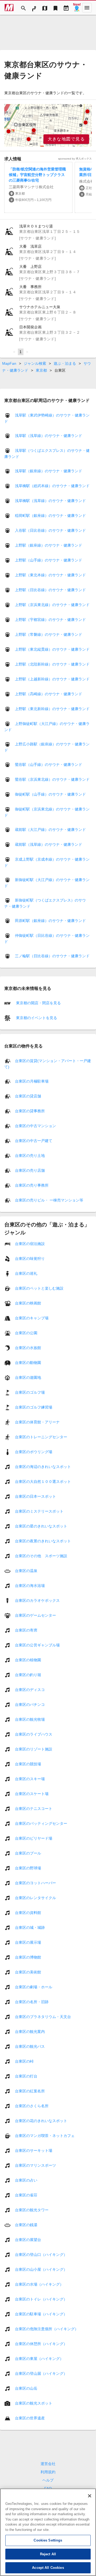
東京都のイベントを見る (36, 1018)
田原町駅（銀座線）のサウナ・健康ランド (50, 921)
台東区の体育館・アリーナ (37, 1422)
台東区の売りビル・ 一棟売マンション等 (49, 1200)
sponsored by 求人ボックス (75, 159)
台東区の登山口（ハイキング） (41, 2254)
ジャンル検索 (35, 363)
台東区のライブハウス (34, 1734)
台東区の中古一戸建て (34, 1140)
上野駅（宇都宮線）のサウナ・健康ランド (50, 620)
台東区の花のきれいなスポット (41, 2120)
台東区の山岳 (26, 2388)
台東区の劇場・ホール (34, 1987)
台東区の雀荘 (26, 2195)
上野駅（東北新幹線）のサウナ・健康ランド (52, 709)
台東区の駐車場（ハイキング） (41, 2314)
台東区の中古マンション (35, 1126)
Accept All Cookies (48, 2568)
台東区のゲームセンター (35, 1615)
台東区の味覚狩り (30, 1258)
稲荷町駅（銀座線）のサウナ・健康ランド (50, 516)
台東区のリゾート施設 (34, 1749)
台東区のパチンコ (30, 1704)
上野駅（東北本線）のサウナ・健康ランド (50, 575)
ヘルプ (48, 2480)
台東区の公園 (26, 1333)
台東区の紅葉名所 (30, 2091)
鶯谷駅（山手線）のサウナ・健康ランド (49, 765)
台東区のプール (28, 1853)
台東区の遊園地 (28, 1377)
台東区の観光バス (30, 2046)
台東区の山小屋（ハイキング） (41, 2269)
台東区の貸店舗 (28, 1096)
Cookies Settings (48, 2540)
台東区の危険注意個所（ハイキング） (47, 2329)
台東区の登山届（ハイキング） (41, 2373)
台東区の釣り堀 (28, 1675)
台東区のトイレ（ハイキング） (41, 2299)
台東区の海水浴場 (30, 1585)
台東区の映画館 (28, 1303)
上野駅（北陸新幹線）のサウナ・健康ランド (52, 664)
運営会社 (48, 2464)
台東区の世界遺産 (30, 2418)
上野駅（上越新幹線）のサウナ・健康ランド (52, 679)
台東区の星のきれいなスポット (41, 1526)
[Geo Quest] (77, 8)
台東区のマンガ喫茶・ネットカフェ (45, 2135)
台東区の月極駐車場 (32, 1081)
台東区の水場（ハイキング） (39, 2284)
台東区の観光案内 (30, 2031)
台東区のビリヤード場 (34, 1838)
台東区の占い (26, 2180)
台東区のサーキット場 (34, 2150)
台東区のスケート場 (32, 1793)
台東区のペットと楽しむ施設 (39, 1288)
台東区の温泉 (26, 1570)
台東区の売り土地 (30, 1155)
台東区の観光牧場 (30, 1719)
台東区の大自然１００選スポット (43, 1481)
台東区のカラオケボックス (37, 1600)
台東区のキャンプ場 (32, 1318)
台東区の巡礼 (26, 1273)
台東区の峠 (24, 2061)
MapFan (9, 363)
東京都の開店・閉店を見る (38, 1003)
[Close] (90, 2496)
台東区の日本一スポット (35, 1496)
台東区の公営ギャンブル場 (37, 1645)
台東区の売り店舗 (30, 1170)
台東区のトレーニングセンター (41, 1437)
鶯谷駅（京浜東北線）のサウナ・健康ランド (52, 779)
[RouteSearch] (34, 8)
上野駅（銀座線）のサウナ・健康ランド (49, 545)
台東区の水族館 (28, 1347)
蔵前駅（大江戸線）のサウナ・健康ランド (50, 830)
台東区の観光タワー (32, 2210)
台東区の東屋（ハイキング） (39, 2358)
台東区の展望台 (28, 2239)
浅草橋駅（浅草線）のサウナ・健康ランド (50, 501)
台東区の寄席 (26, 1630)
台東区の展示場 (28, 1942)
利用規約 (48, 2472)
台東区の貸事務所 (30, 1111)
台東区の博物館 (28, 1957)
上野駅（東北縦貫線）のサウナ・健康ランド (52, 649)
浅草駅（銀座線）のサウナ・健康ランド (49, 471)
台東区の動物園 (28, 1362)
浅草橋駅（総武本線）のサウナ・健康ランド (52, 486)
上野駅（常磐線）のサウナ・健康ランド (49, 634)
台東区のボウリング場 (34, 1452)
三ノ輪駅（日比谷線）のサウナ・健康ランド (52, 956)
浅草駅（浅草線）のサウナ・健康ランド (49, 436)
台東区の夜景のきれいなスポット (43, 1541)
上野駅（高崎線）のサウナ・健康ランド (49, 694)
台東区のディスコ (30, 1689)
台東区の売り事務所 (32, 1185)
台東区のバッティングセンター (41, 1823)
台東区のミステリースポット (39, 1511)
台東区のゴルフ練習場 (34, 1407)
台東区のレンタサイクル (35, 1897)
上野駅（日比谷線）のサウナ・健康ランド (50, 590)
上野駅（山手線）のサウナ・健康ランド (49, 560)
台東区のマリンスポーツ (35, 2165)
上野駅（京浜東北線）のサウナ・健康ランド (52, 605)
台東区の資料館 (28, 1912)
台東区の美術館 (28, 1972)
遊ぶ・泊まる (65, 363)
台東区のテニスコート (34, 1808)
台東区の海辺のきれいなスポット (43, 1466)
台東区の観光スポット (34, 2403)
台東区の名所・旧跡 (32, 2002)
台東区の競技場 (28, 1764)
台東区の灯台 (26, 2076)
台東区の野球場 (28, 1868)
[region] (48, 125)
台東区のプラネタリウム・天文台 (43, 2016)
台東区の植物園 (28, 1660)
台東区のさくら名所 (32, 2106)
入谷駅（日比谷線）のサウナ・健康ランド (50, 530)
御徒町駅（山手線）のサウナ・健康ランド (50, 794)
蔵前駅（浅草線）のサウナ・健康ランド (49, 844)
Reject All (48, 2554)
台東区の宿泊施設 (30, 1243)
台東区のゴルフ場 (30, 1392)
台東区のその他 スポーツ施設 (41, 1556)
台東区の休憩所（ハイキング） (41, 2343)
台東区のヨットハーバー (35, 1883)
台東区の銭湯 (26, 2225)
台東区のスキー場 (30, 1779)
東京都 (41, 370)
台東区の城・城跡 (30, 1927)
